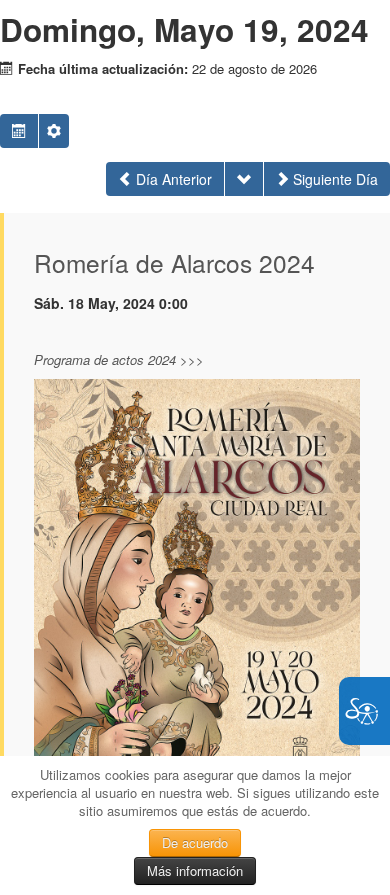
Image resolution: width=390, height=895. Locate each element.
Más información (195, 870)
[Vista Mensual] (19, 131)
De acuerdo (195, 842)
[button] (54, 131)
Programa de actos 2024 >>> (119, 359)
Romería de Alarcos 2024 (174, 262)
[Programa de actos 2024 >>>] (197, 605)
